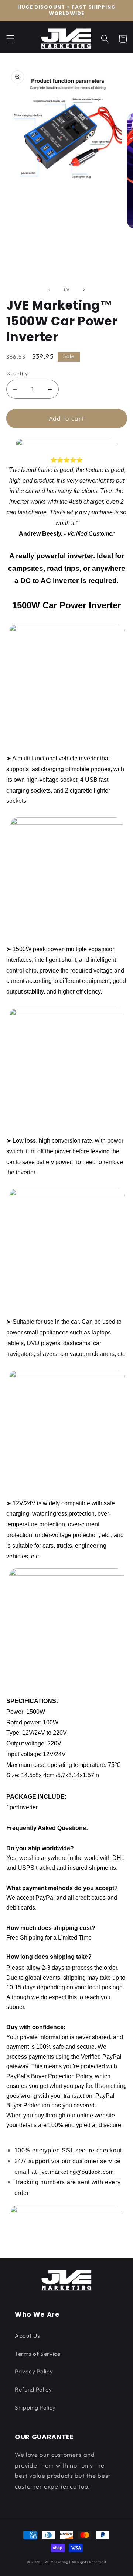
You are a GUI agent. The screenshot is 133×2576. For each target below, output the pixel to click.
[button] (10, 39)
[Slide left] (50, 290)
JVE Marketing (56, 2562)
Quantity (17, 373)
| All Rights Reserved (87, 2562)
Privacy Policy (34, 2371)
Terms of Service (38, 2354)
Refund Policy (33, 2389)
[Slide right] (83, 290)
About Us (27, 2336)
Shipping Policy (35, 2408)
